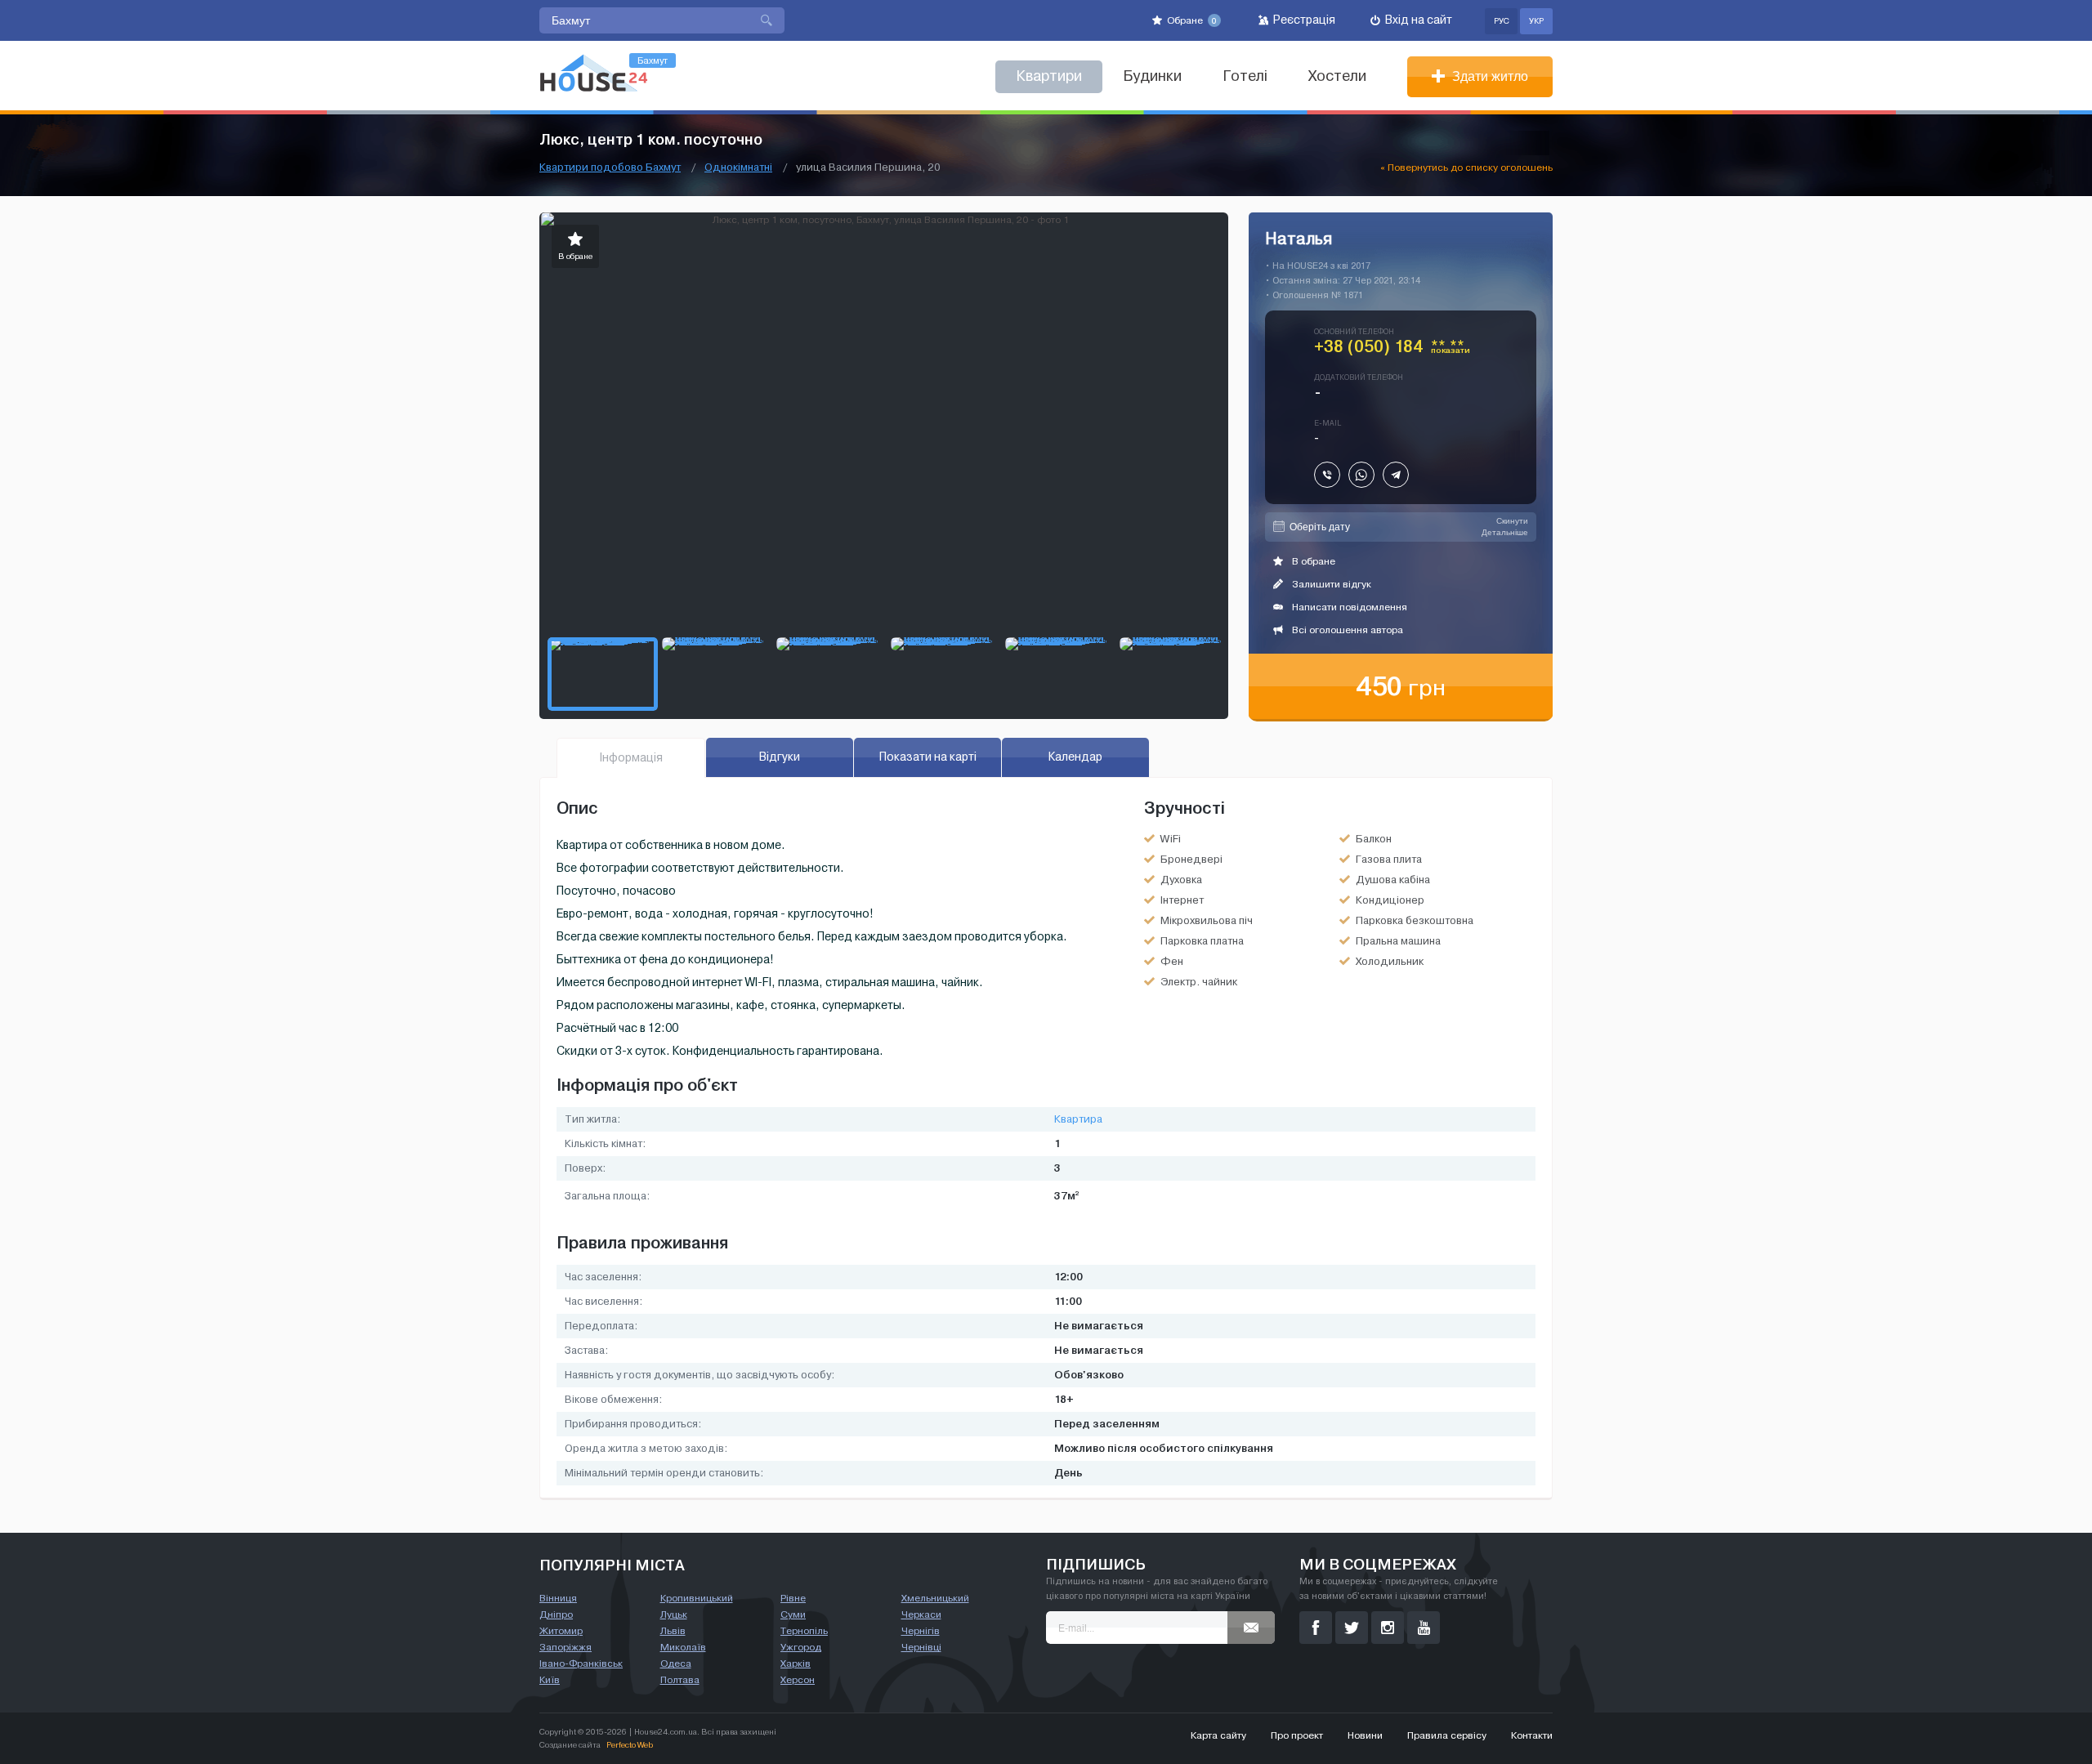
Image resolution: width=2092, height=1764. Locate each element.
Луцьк (674, 1614)
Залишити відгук (1330, 584)
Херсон (798, 1680)
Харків (796, 1664)
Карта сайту (1218, 1735)
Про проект (1297, 1735)
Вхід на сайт (1417, 20)
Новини (1365, 1735)
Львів (673, 1631)
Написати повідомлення (1348, 607)
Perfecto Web (630, 1745)
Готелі (1245, 76)
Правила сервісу (1447, 1735)
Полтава (680, 1680)
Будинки (1152, 76)
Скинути (1512, 521)
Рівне (793, 1598)
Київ (550, 1680)
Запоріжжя (565, 1647)
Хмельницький (935, 1598)
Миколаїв (683, 1647)
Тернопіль (804, 1631)
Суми (793, 1614)
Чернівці (921, 1647)
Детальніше (1505, 532)
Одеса (676, 1664)
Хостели (1337, 76)
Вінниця (558, 1598)
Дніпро (556, 1614)
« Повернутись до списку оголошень (1466, 167)
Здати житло (1489, 76)
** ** (1451, 350)
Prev (552, 421)
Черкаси (921, 1614)
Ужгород (801, 1647)
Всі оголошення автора (1346, 630)
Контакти (1532, 1735)
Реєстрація (1303, 20)
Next (1215, 421)
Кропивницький (697, 1598)
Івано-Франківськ (581, 1664)
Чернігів (921, 1631)
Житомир (561, 1631)
